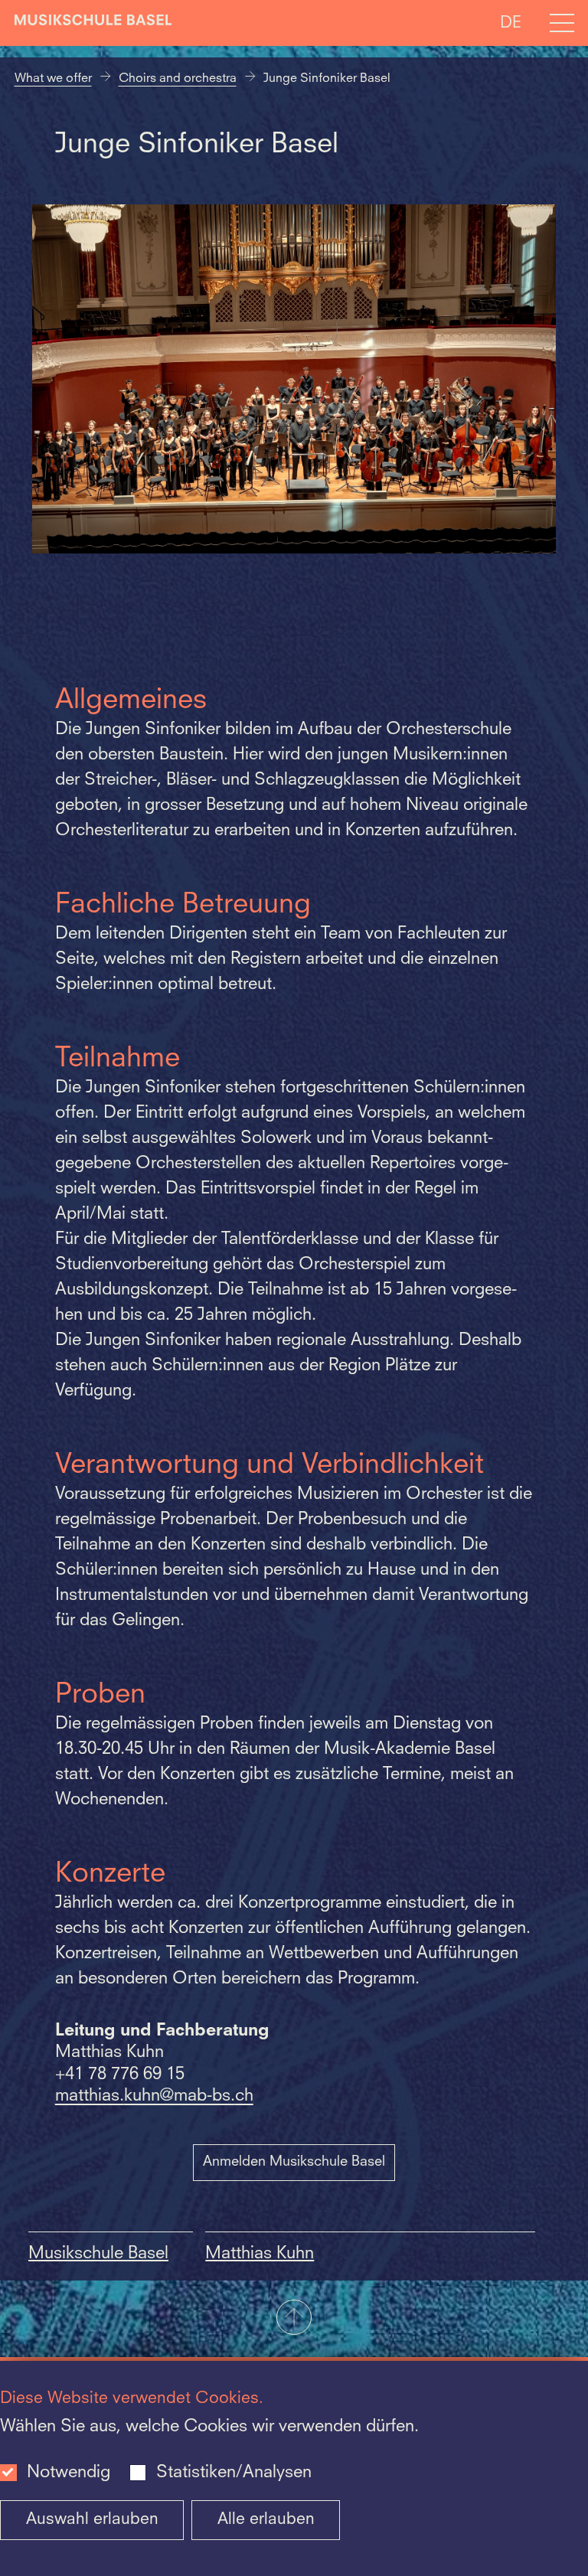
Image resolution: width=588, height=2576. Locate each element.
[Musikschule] (93, 23)
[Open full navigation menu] (562, 23)
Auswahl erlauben (92, 2520)
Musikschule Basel (98, 2254)
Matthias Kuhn (260, 2254)
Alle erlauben (266, 2520)
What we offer (53, 79)
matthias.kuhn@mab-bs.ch (154, 2096)
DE (511, 23)
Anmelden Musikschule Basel (294, 2162)
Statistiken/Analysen (234, 2473)
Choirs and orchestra (178, 79)
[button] (294, 2319)
